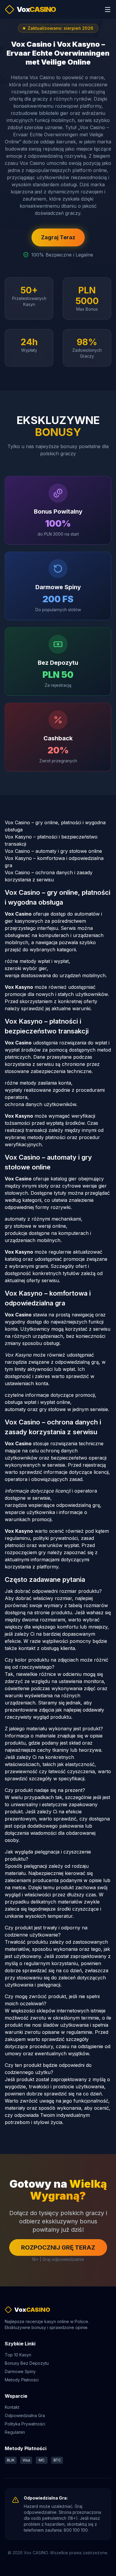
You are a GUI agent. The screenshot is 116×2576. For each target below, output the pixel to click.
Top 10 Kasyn (18, 2355)
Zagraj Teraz (58, 237)
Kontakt (12, 2407)
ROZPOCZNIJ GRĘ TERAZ (58, 2247)
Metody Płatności (22, 2380)
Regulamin (15, 2432)
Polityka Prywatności (25, 2424)
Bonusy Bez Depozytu (27, 2363)
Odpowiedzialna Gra (25, 2415)
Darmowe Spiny (20, 2371)
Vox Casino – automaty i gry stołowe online (53, 851)
